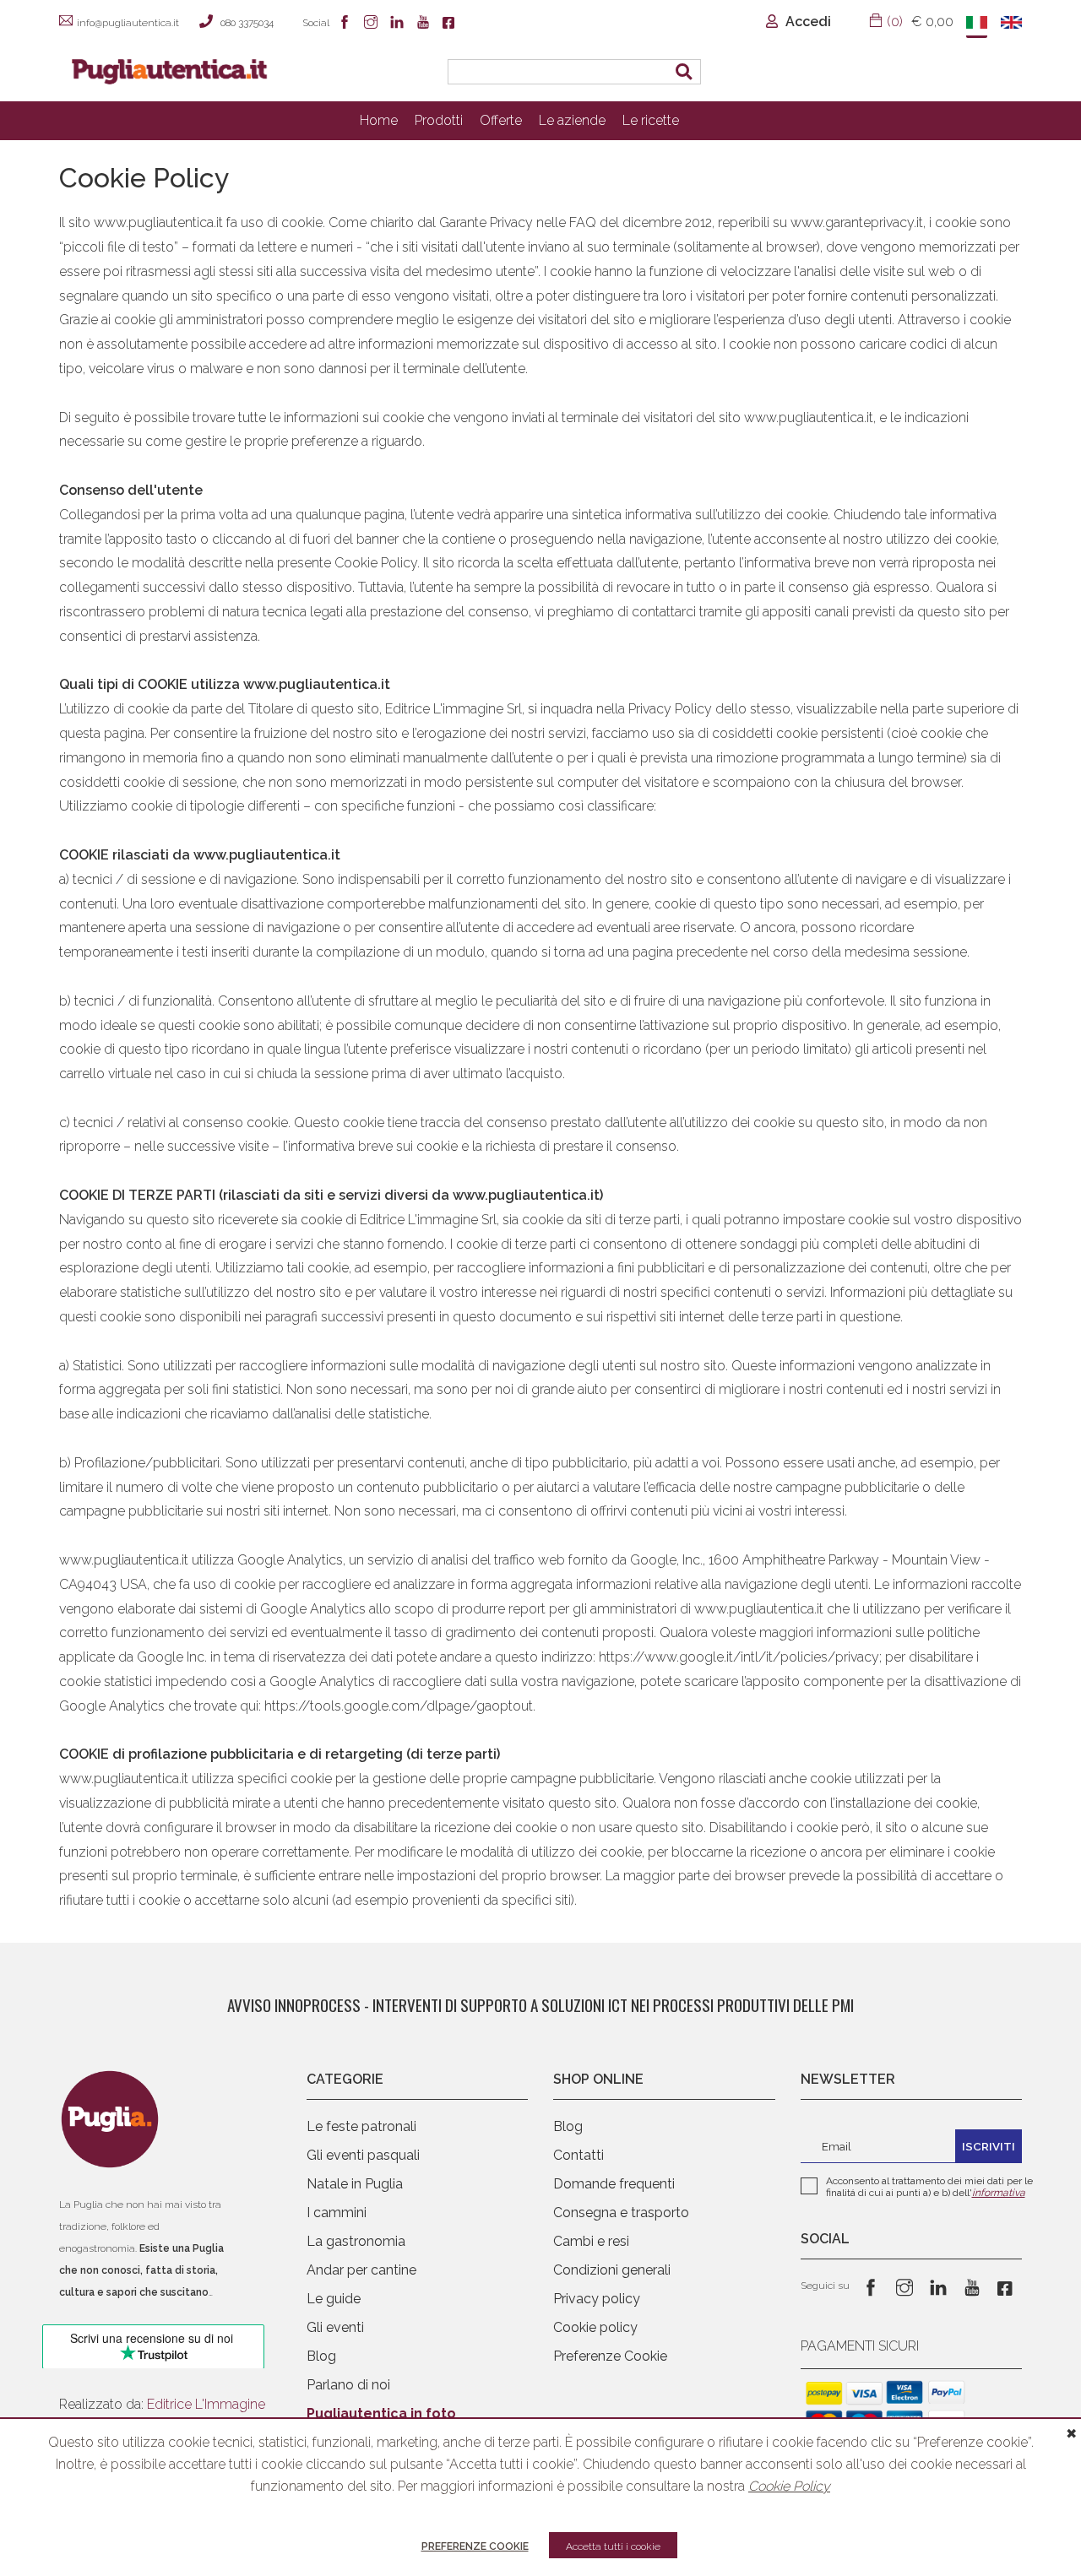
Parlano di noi (348, 2385)
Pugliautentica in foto (381, 2413)
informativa (999, 2193)
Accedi (807, 22)
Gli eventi (335, 2327)
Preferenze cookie (475, 2546)
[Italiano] (977, 24)
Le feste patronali (361, 2126)
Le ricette (651, 120)
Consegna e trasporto (621, 2213)
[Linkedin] (399, 24)
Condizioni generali (612, 2270)
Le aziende (572, 120)
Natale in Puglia (355, 2184)
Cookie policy (595, 2327)
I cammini (337, 2213)
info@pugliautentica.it (128, 23)
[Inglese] (1011, 24)
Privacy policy (597, 2299)
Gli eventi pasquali (363, 2155)
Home (379, 120)
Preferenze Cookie (610, 2356)
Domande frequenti (614, 2184)
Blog (321, 2356)
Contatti (579, 2155)
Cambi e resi (591, 2241)
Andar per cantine (361, 2270)
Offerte (501, 120)
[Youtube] (425, 24)
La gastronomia (356, 2241)
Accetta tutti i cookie (613, 2546)
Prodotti (439, 120)
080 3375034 (247, 23)
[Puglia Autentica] (110, 2123)
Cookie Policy (789, 2486)
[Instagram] (373, 24)
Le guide (334, 2299)
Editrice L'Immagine (206, 2404)
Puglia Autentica (265, 54)
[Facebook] (347, 24)
